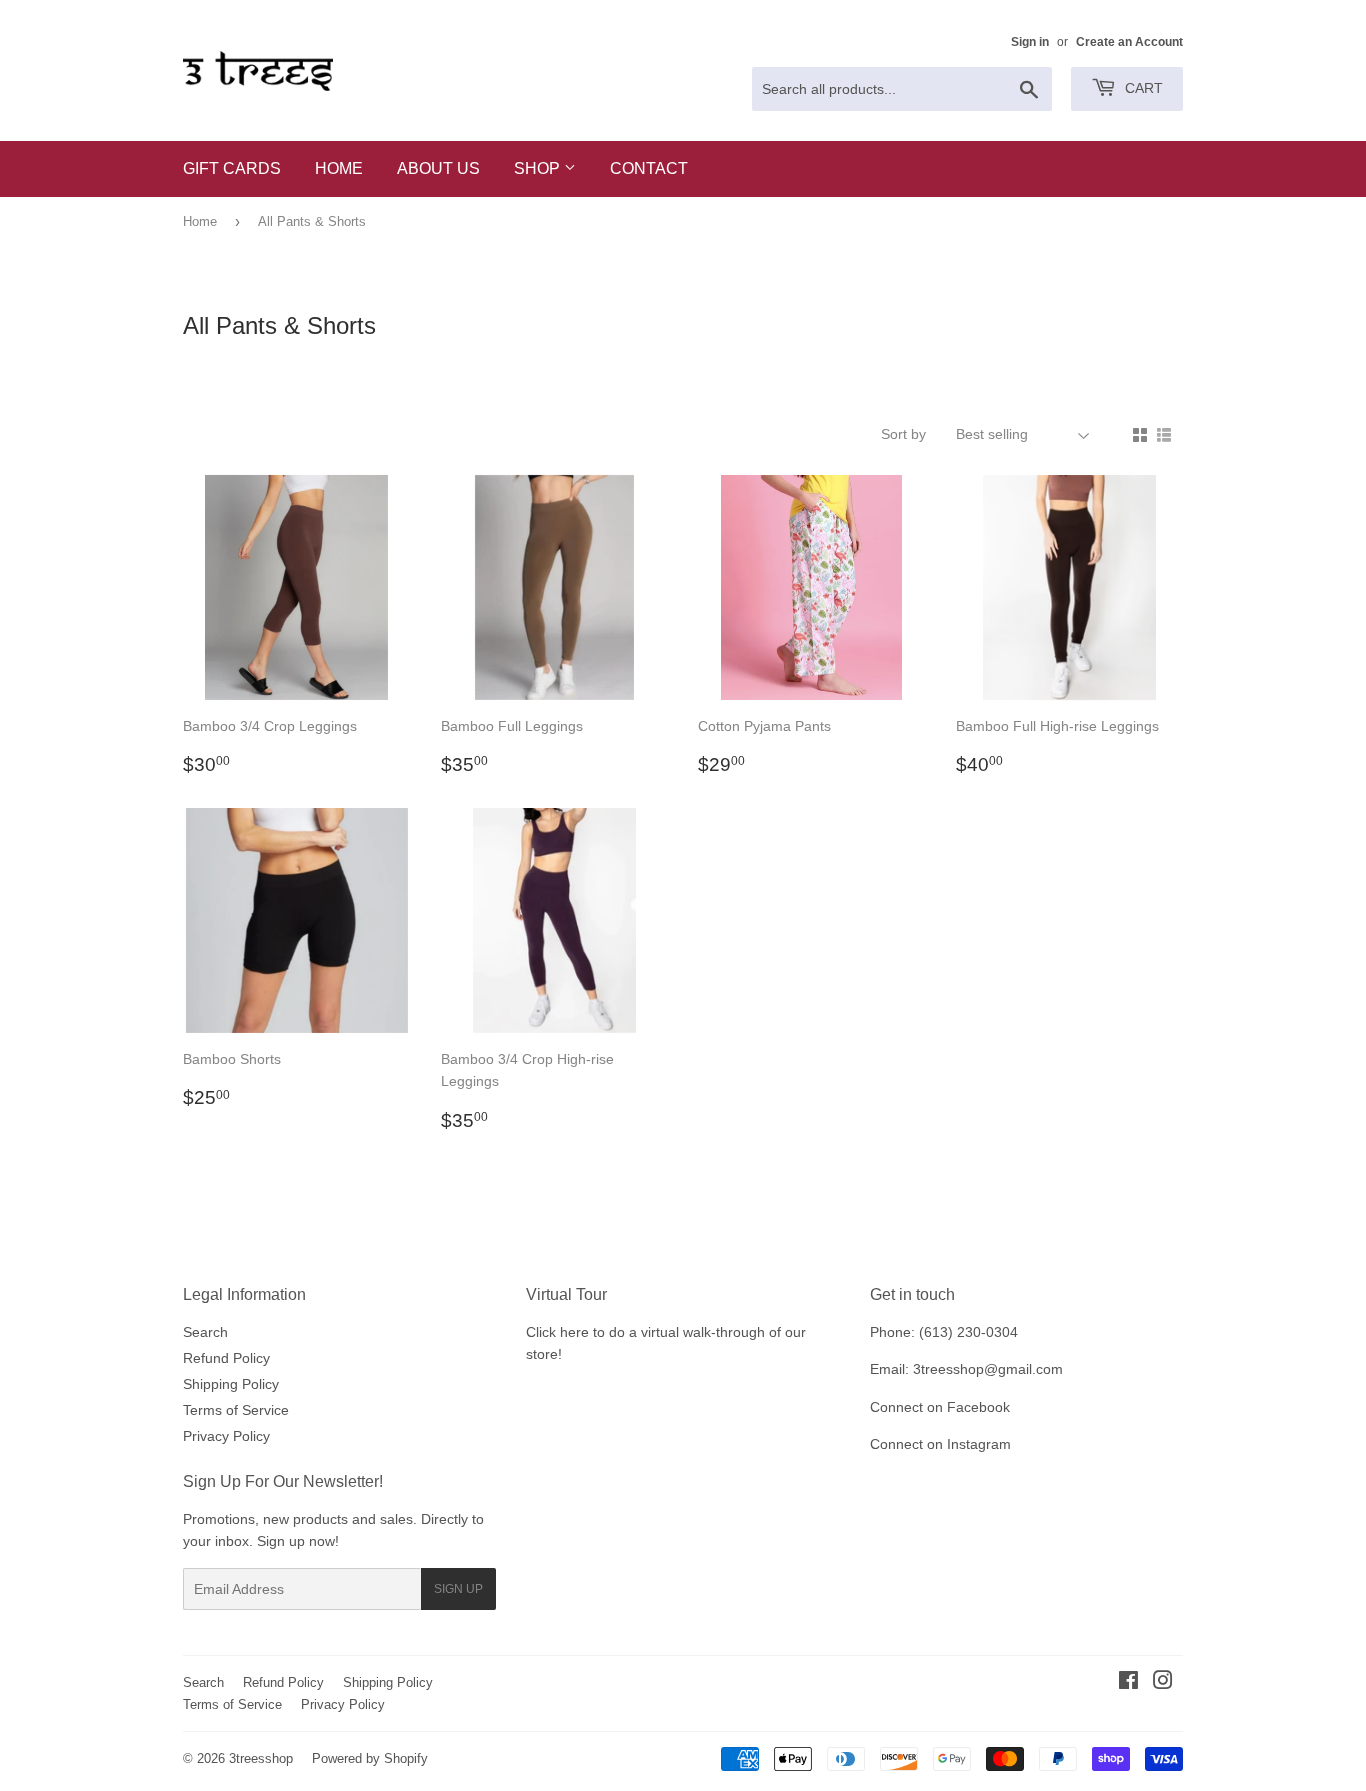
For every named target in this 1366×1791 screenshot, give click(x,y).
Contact (649, 168)
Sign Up (458, 1589)
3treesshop (261, 1758)
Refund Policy (226, 1358)
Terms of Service (236, 1410)
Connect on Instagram (940, 1444)
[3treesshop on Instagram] (1163, 1683)
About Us (438, 168)
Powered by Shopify (370, 1758)
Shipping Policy (231, 1384)
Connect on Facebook (940, 1407)
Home (339, 168)
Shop (539, 168)
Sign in (1030, 42)
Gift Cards (232, 168)
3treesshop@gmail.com (988, 1369)
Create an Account (1129, 42)
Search (205, 1332)
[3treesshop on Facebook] (1128, 1683)
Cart (1142, 88)
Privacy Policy (226, 1436)
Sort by (903, 434)
